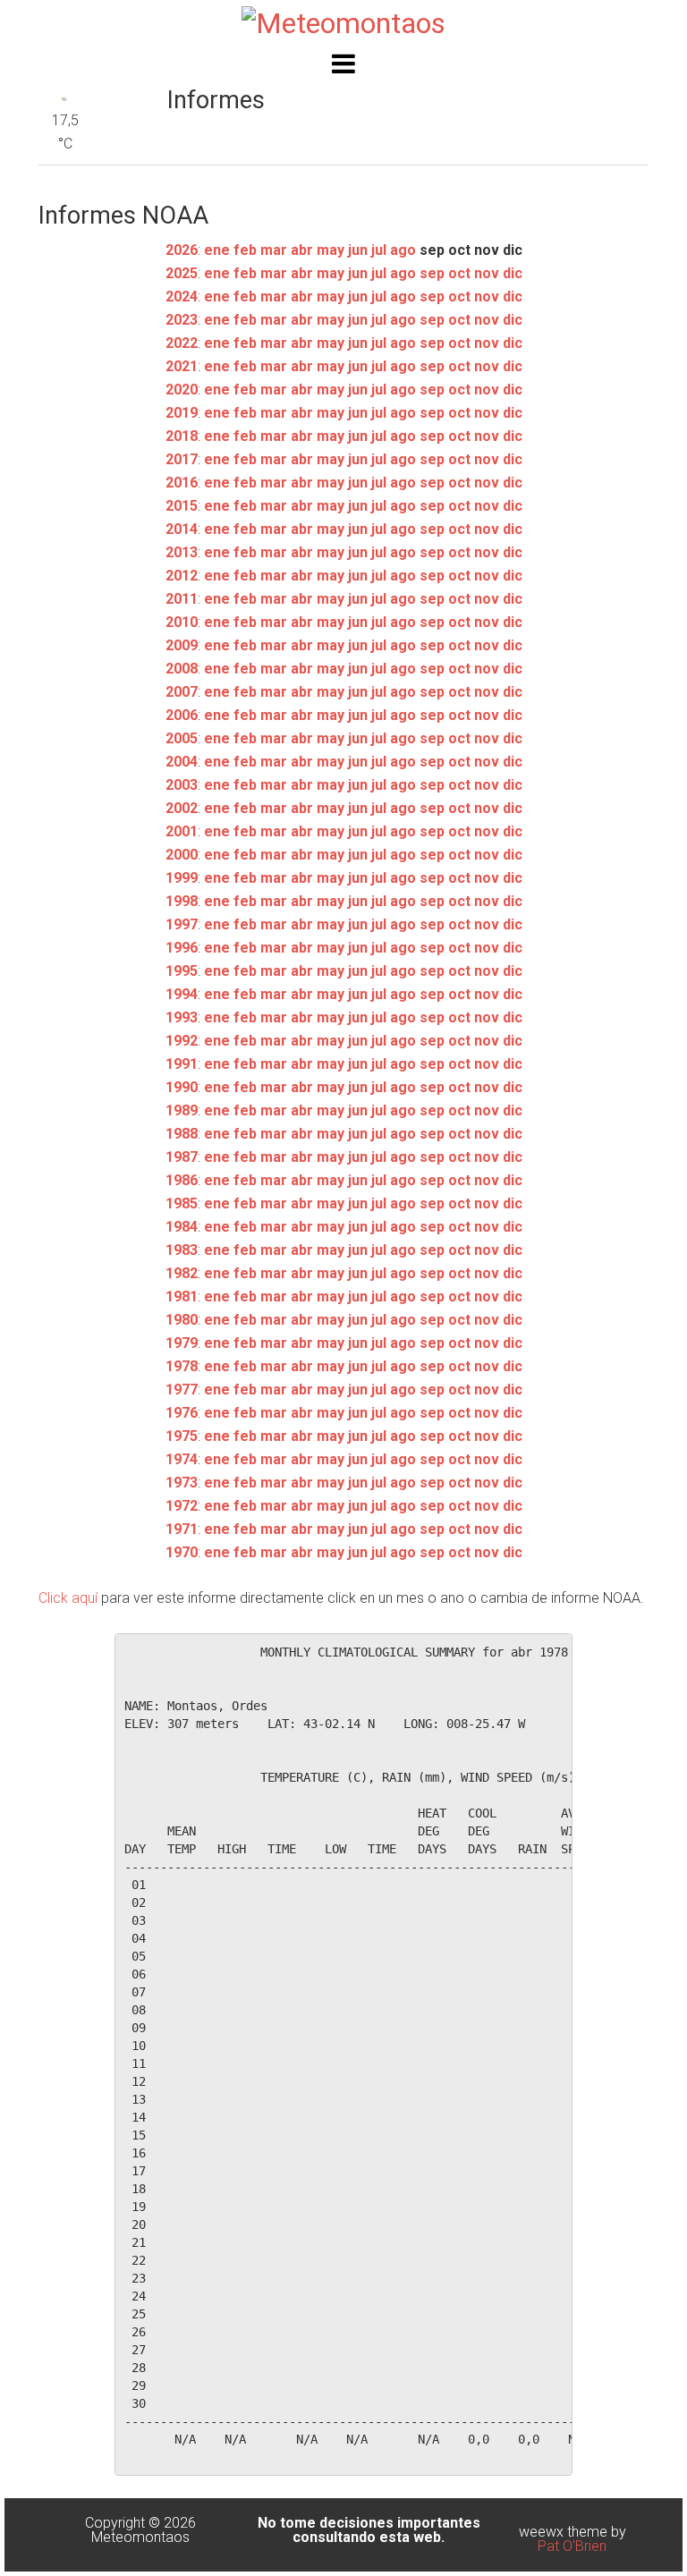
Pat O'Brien (572, 2546)
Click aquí (68, 1598)
